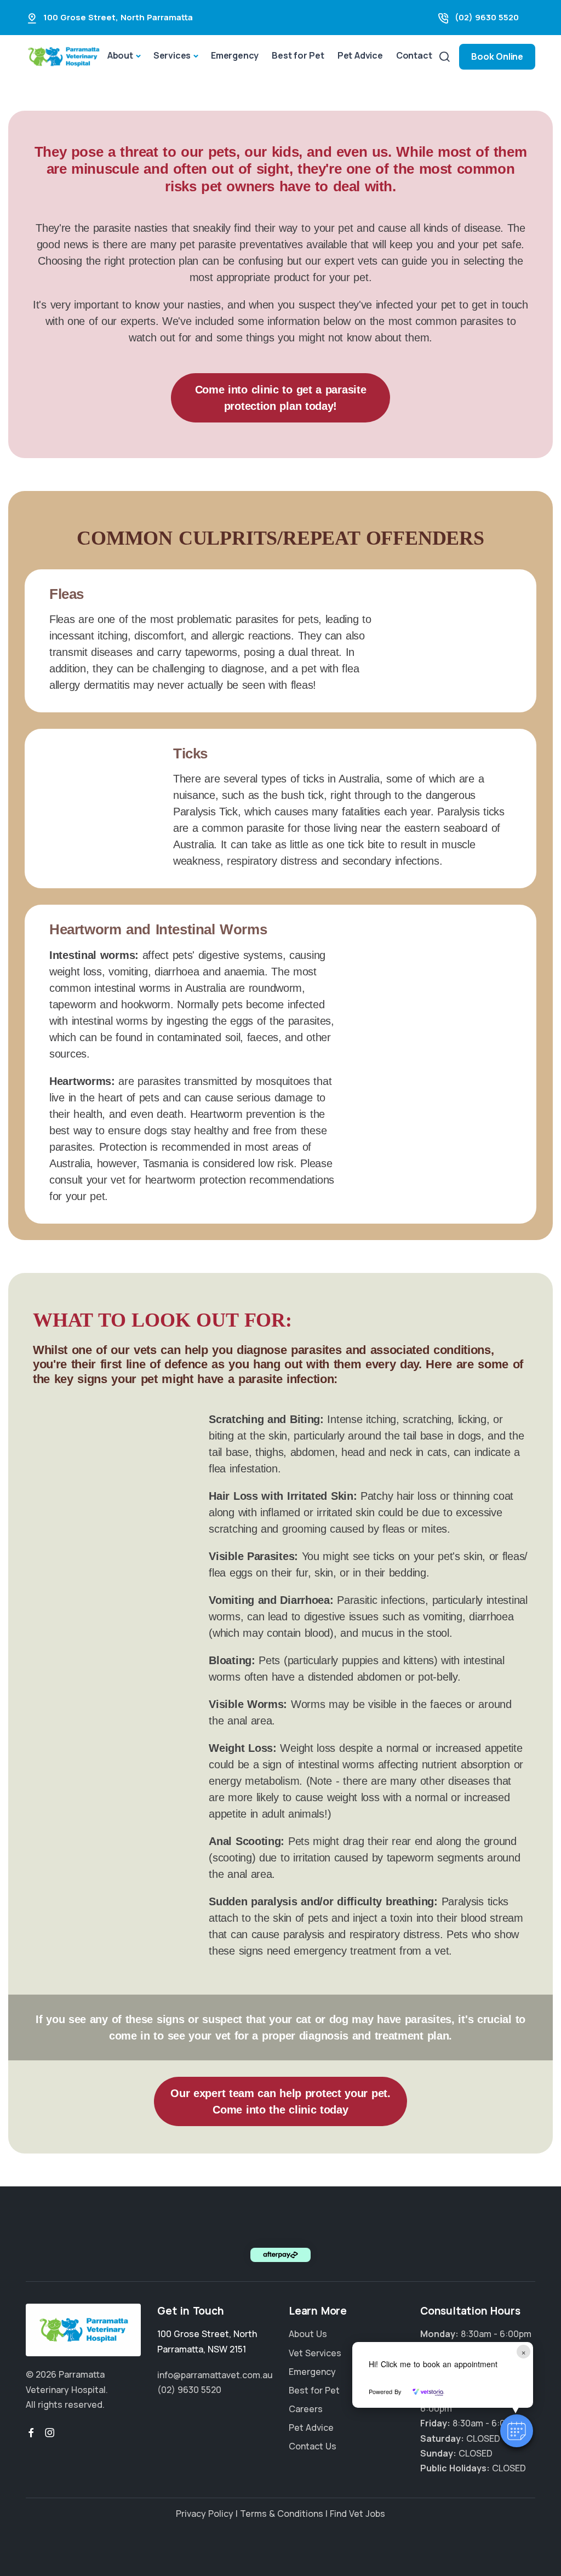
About (120, 55)
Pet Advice (360, 55)
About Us (308, 2334)
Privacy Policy (205, 2514)
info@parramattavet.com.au (215, 2375)
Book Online (497, 56)
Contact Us (313, 2446)
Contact (414, 55)
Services (172, 55)
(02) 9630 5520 (487, 17)
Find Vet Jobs (357, 2514)
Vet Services (315, 2352)
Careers (306, 2409)
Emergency (235, 55)
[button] (517, 2431)
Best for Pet (298, 55)
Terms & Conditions (282, 2514)
